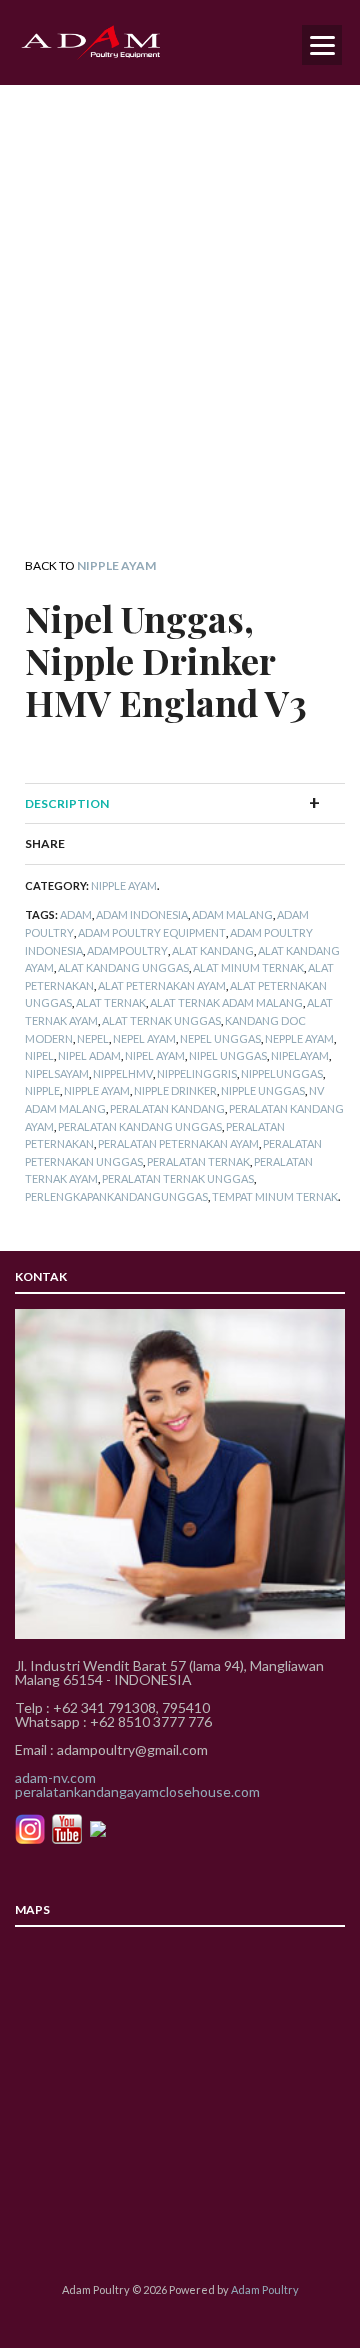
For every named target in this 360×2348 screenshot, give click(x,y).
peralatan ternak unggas (178, 1178)
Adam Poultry (265, 2289)
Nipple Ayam (116, 565)
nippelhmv (123, 1073)
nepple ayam (299, 1038)
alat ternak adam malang (226, 1002)
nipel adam (89, 1055)
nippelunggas (282, 1073)
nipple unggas (263, 1090)
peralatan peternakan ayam (178, 1143)
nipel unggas (228, 1055)
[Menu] (322, 45)
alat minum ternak (248, 967)
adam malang (232, 914)
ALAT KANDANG (213, 950)
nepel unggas (220, 1038)
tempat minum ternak (275, 1196)
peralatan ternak (198, 1161)
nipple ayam (97, 1090)
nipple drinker (175, 1090)
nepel (93, 1038)
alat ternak (111, 1002)
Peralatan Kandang (167, 1108)
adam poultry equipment (152, 932)
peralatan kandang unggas (140, 1126)
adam (76, 914)
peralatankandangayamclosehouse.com (137, 1791)
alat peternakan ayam (162, 985)
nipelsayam (57, 1073)
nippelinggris (197, 1073)
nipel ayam (155, 1055)
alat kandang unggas (123, 967)
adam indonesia (142, 914)
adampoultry (127, 950)
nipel (39, 1055)
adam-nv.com (55, 1777)
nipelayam (300, 1055)
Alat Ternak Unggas (161, 1020)
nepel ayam (144, 1038)
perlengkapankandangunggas (116, 1196)
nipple (42, 1090)
